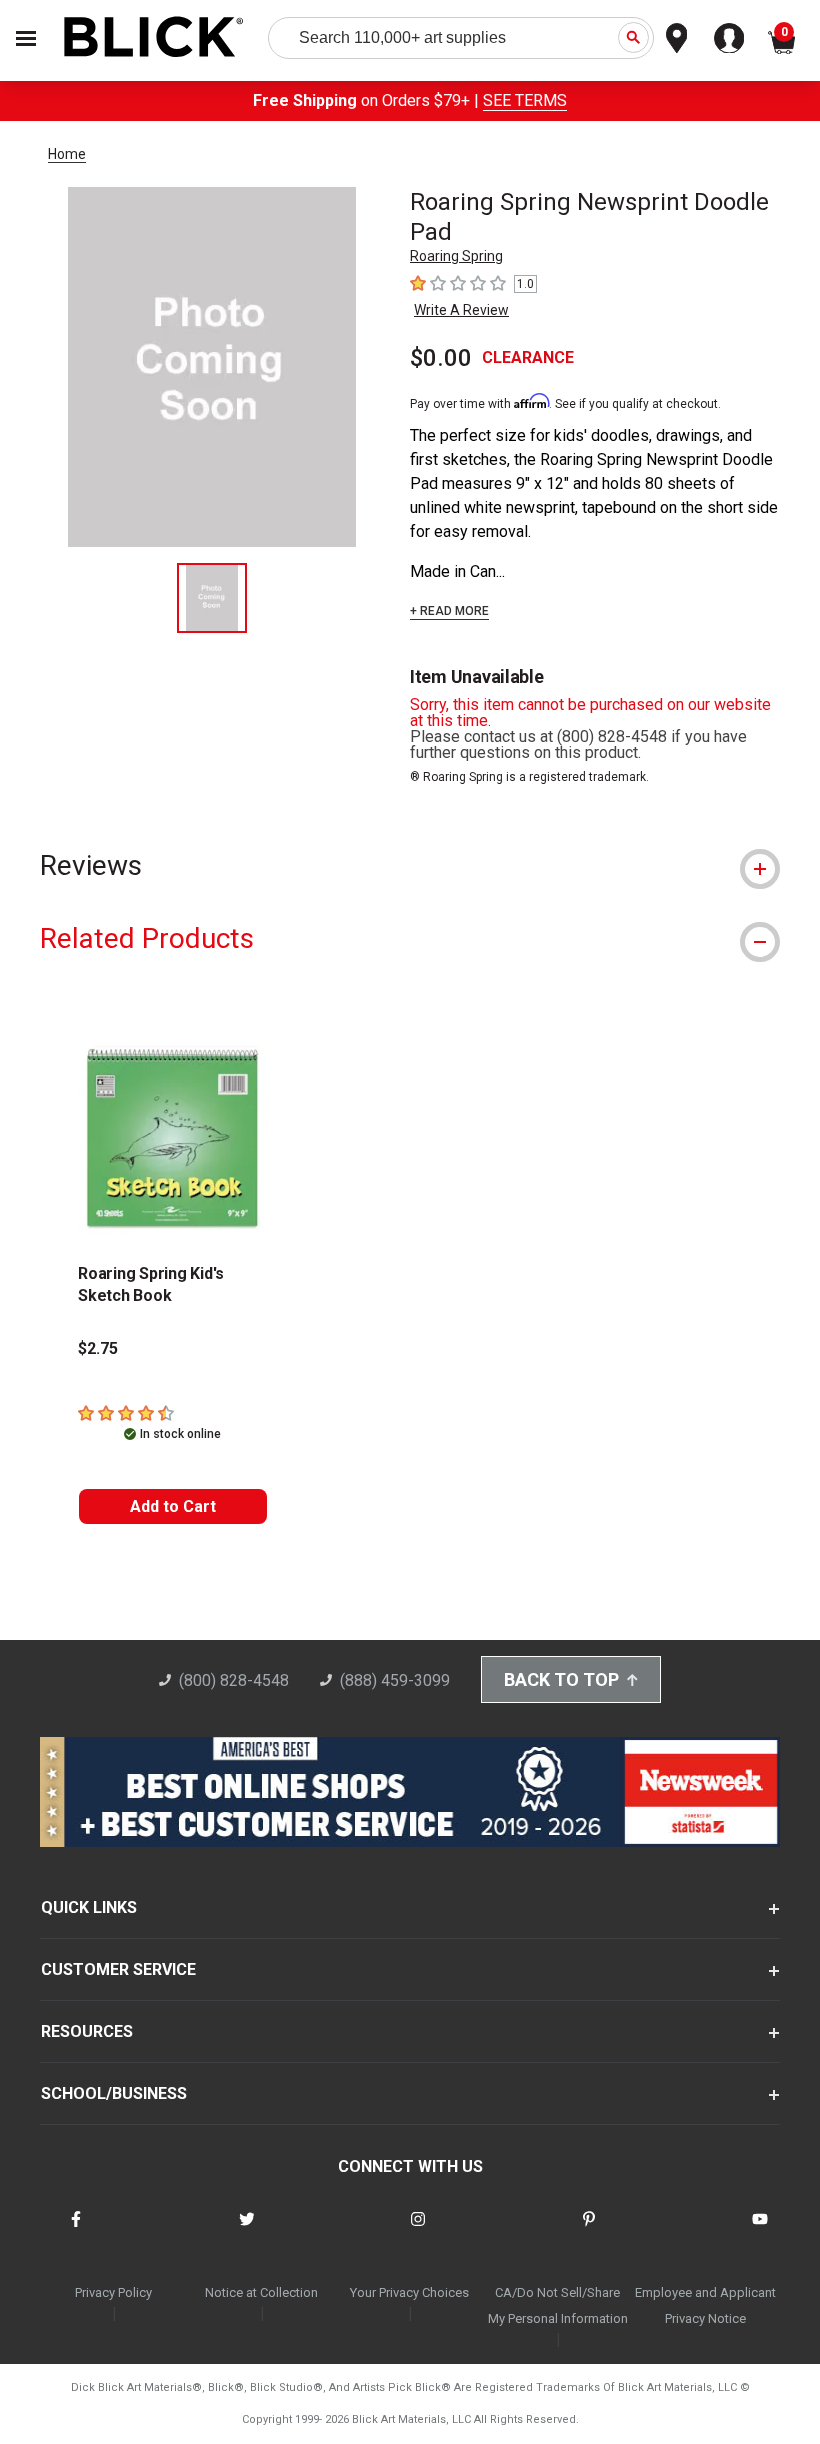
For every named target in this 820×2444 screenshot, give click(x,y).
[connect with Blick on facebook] (76, 2231)
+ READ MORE (449, 611)
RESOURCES (87, 2031)
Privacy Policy (113, 2292)
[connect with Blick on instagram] (418, 2231)
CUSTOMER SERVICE (118, 1969)
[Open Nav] (26, 38)
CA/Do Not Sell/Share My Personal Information (558, 2305)
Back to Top (561, 1679)
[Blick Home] (154, 38)
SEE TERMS (525, 100)
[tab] (410, 865)
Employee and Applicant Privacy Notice (705, 2305)
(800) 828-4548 (234, 1680)
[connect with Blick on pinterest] (589, 2231)
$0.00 (441, 358)
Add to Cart (173, 1506)
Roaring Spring (456, 256)
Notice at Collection (261, 2292)
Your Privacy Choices (409, 2292)
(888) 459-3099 (395, 1680)
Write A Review (461, 310)
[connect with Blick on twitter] (247, 2231)
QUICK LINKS (89, 1907)
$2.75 (98, 1348)
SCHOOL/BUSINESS (114, 2093)
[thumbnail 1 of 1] (212, 598)
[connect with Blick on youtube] (760, 2231)
